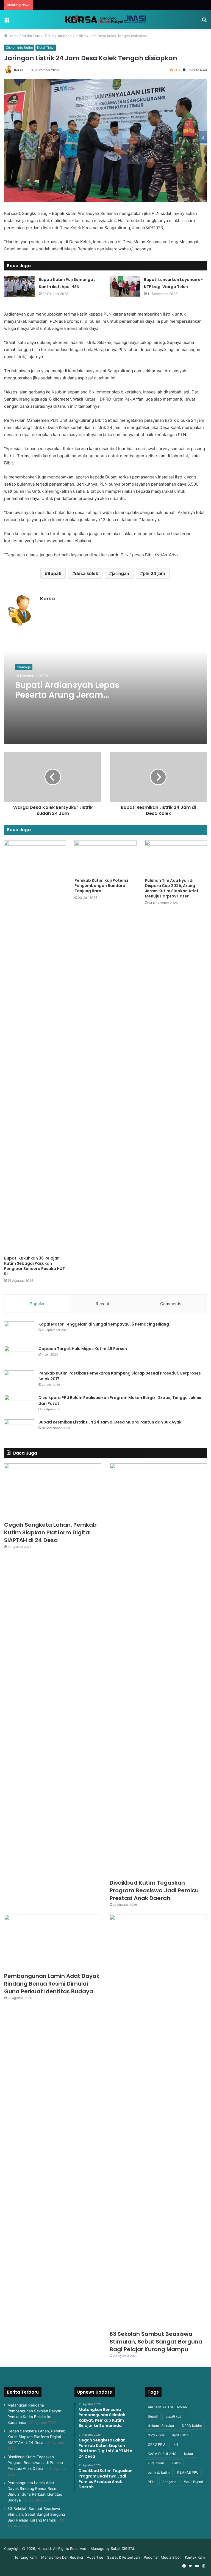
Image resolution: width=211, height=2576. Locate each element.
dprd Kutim (180, 2435)
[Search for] (204, 22)
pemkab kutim (159, 2472)
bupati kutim (175, 2416)
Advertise (95, 2557)
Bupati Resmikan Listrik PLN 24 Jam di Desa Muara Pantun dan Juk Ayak (110, 1422)
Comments (171, 1304)
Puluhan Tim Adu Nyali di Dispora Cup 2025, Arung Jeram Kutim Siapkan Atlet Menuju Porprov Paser (172, 888)
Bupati (54, 573)
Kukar (189, 2454)
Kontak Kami (195, 2557)
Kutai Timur (45, 36)
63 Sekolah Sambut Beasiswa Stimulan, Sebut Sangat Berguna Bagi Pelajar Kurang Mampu (156, 2342)
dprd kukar (156, 2435)
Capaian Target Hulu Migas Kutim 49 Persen (83, 1349)
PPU (151, 2482)
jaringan (120, 573)
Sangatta (169, 2482)
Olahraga (24, 667)
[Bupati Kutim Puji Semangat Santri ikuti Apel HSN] (20, 286)
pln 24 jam (154, 573)
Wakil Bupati (194, 2482)
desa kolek (87, 573)
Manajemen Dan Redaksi (62, 2557)
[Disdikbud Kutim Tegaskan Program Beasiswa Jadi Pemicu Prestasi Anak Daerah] (158, 1670)
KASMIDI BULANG (162, 2454)
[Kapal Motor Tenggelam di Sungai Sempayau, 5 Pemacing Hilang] (19, 1332)
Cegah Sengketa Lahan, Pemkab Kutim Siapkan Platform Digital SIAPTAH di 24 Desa (50, 1532)
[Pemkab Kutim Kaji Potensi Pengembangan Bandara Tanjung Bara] (105, 858)
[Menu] (7, 22)
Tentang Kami (26, 2557)
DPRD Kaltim (192, 2426)
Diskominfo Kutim (19, 47)
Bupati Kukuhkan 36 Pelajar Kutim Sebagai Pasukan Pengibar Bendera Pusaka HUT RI (34, 1266)
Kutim (176, 2463)
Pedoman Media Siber (162, 2557)
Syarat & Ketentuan (123, 2557)
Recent (102, 1304)
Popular (37, 1304)
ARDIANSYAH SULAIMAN (168, 2407)
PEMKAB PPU (188, 2472)
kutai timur (156, 2463)
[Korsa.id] (105, 19)
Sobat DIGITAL (123, 2548)
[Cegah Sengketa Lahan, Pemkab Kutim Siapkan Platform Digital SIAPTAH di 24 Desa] (53, 1491)
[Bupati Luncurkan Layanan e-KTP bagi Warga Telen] (125, 286)
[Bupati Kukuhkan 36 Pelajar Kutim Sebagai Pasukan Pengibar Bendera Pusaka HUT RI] (35, 1047)
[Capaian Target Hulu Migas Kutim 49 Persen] (19, 1356)
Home (13, 36)
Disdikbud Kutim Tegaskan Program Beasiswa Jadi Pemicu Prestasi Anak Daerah (154, 1890)
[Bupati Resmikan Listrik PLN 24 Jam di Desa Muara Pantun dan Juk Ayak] (19, 1430)
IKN (175, 2444)
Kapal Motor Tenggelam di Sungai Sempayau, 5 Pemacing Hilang (104, 1324)
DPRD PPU (156, 2444)
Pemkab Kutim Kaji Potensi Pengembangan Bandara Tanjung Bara (101, 886)
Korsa (19, 70)
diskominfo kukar (161, 2426)
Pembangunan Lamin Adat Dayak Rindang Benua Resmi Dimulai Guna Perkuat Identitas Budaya (52, 1984)
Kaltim (27, 36)
